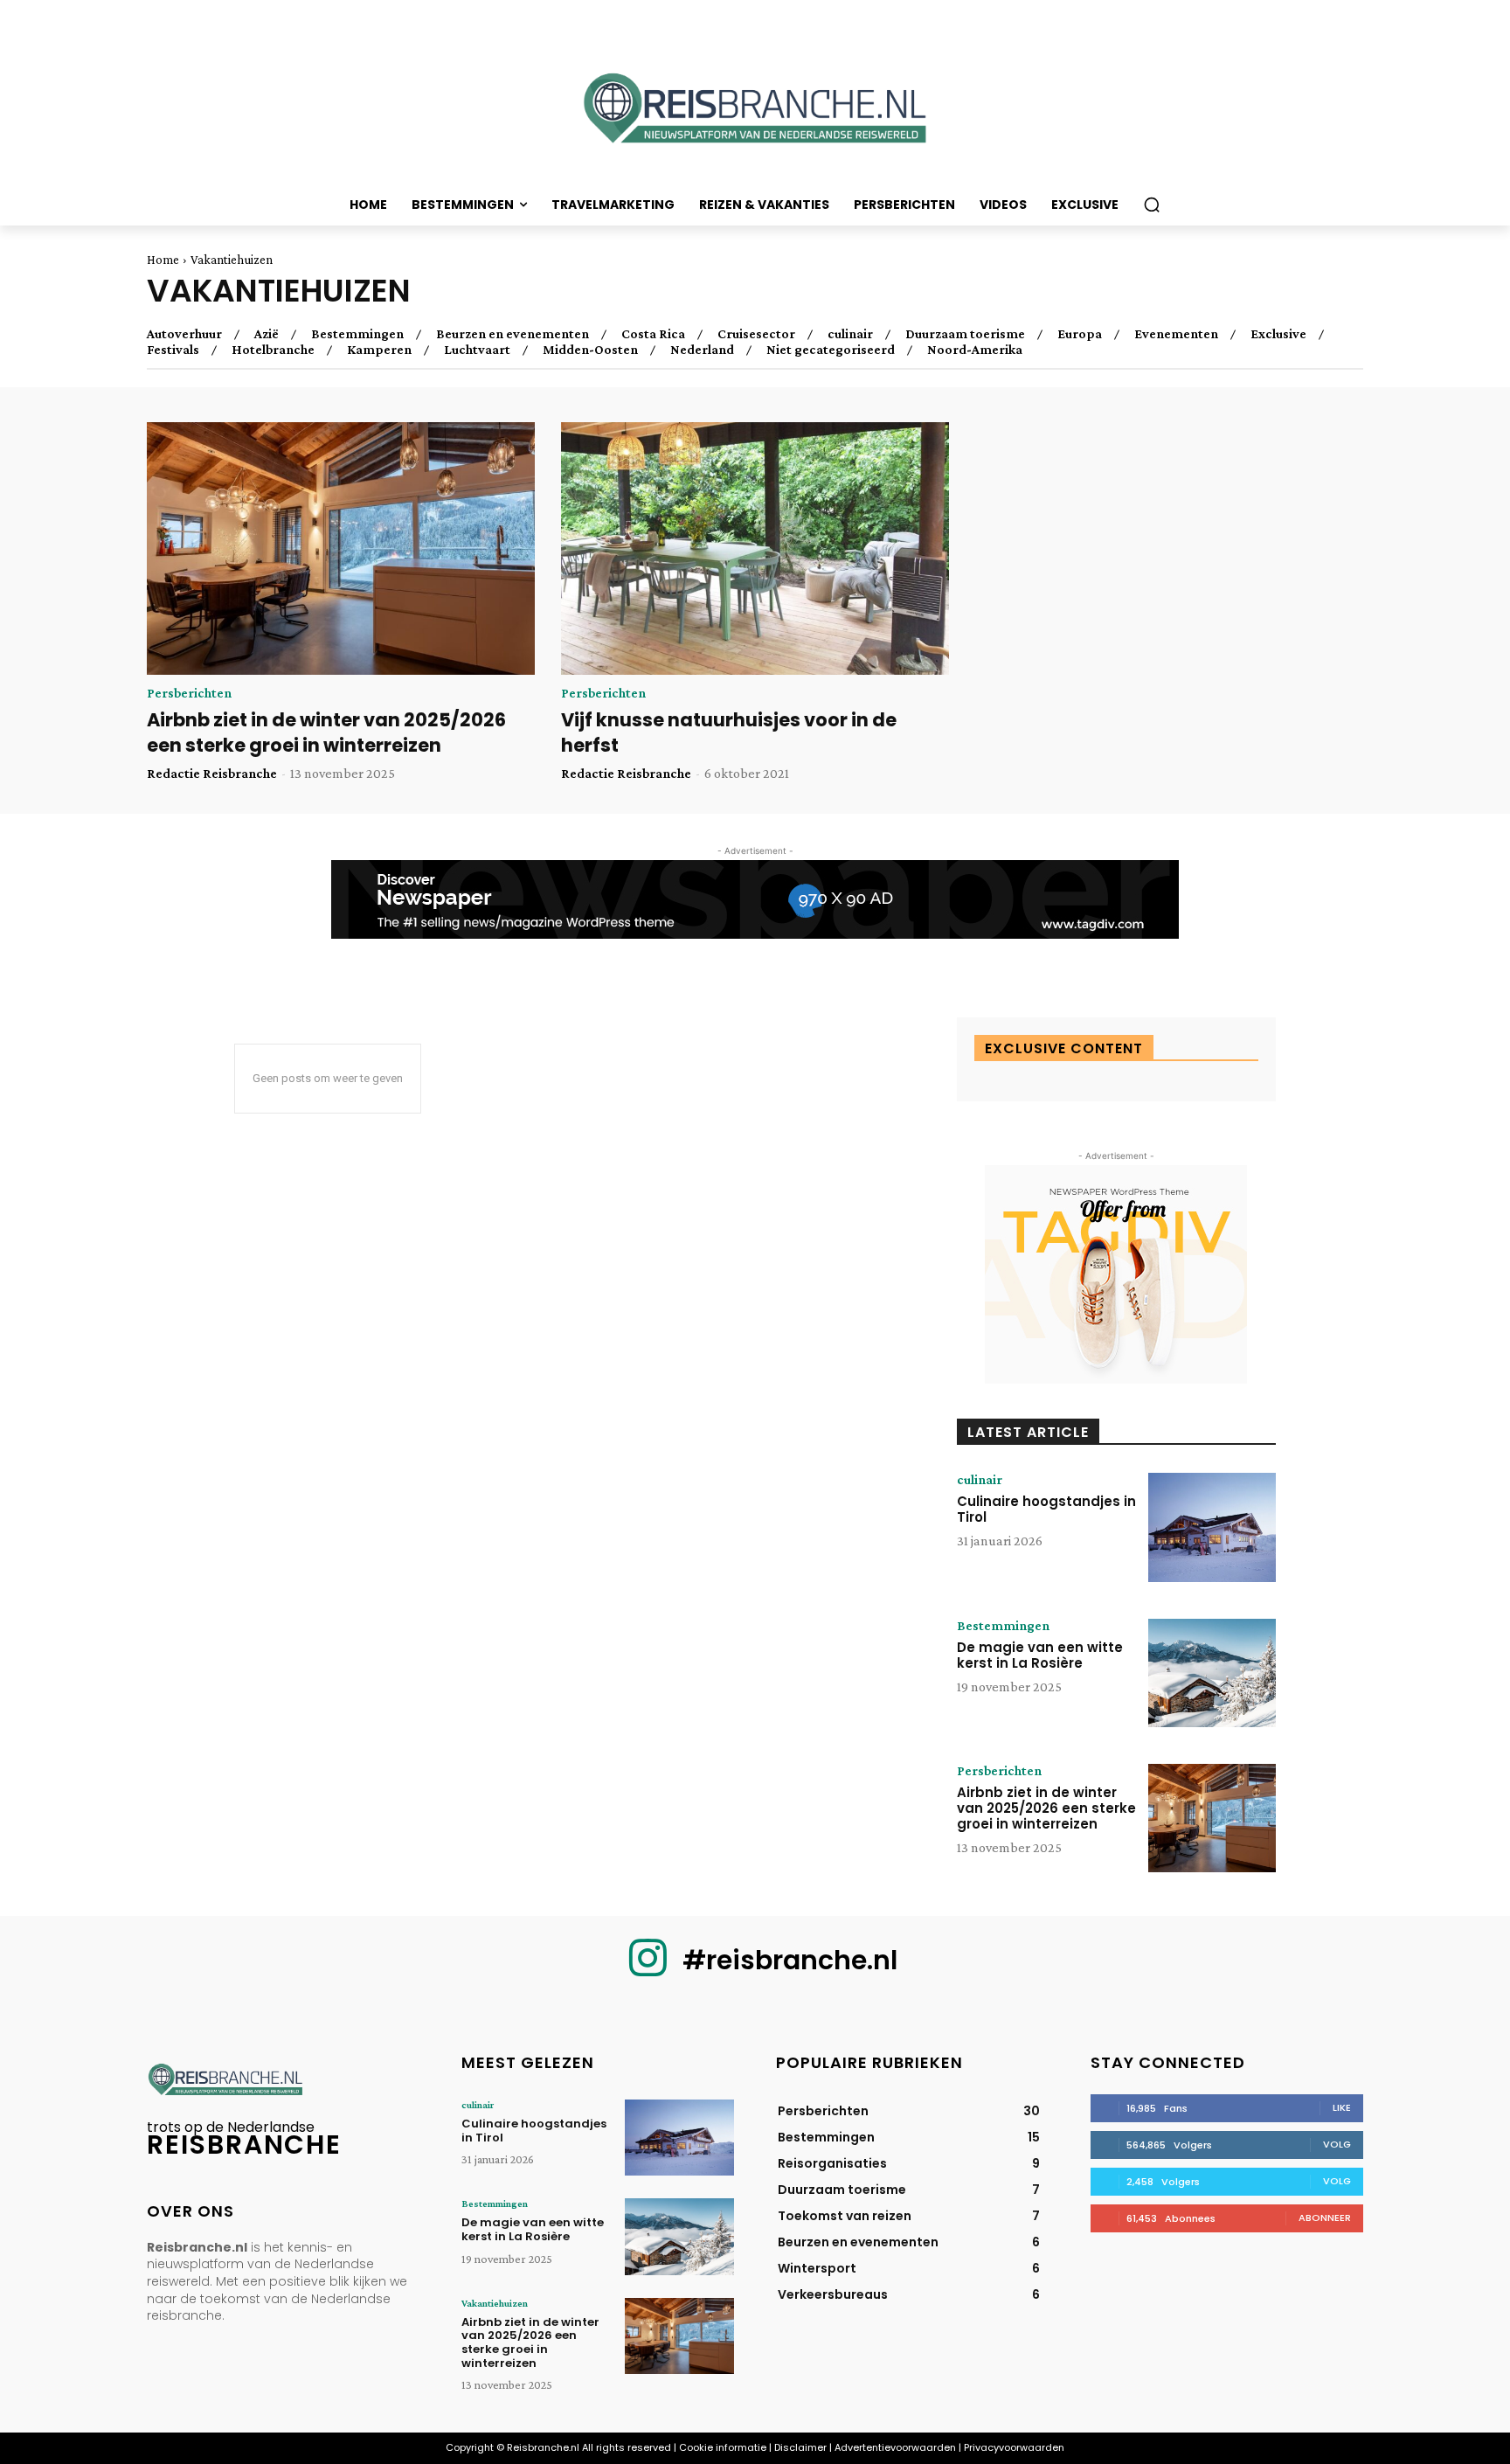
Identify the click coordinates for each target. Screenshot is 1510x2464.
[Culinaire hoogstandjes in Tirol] (1212, 1527)
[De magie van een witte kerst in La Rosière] (1212, 1673)
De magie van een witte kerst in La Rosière (1040, 1655)
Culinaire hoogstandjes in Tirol (1046, 1509)
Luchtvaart (477, 350)
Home (163, 260)
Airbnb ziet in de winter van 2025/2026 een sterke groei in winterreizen (326, 732)
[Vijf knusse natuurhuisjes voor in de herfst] (755, 548)
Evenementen (1176, 334)
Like (1342, 2107)
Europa (1080, 334)
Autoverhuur (184, 334)
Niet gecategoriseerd (831, 350)
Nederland (702, 350)
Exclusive (1278, 334)
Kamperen (379, 350)
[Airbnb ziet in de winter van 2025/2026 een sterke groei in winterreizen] (341, 548)
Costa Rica (653, 334)
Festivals (173, 350)
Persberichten (189, 693)
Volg (1337, 2144)
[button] (1152, 205)
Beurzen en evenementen (513, 334)
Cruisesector (756, 334)
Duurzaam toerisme (965, 334)
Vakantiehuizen (495, 2303)
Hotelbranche (273, 350)
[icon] (648, 1971)
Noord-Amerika (975, 350)
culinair (850, 334)
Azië (267, 334)
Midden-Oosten (590, 350)
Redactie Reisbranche (212, 773)
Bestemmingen (357, 334)
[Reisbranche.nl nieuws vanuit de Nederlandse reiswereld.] (755, 114)
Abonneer (1325, 2218)
